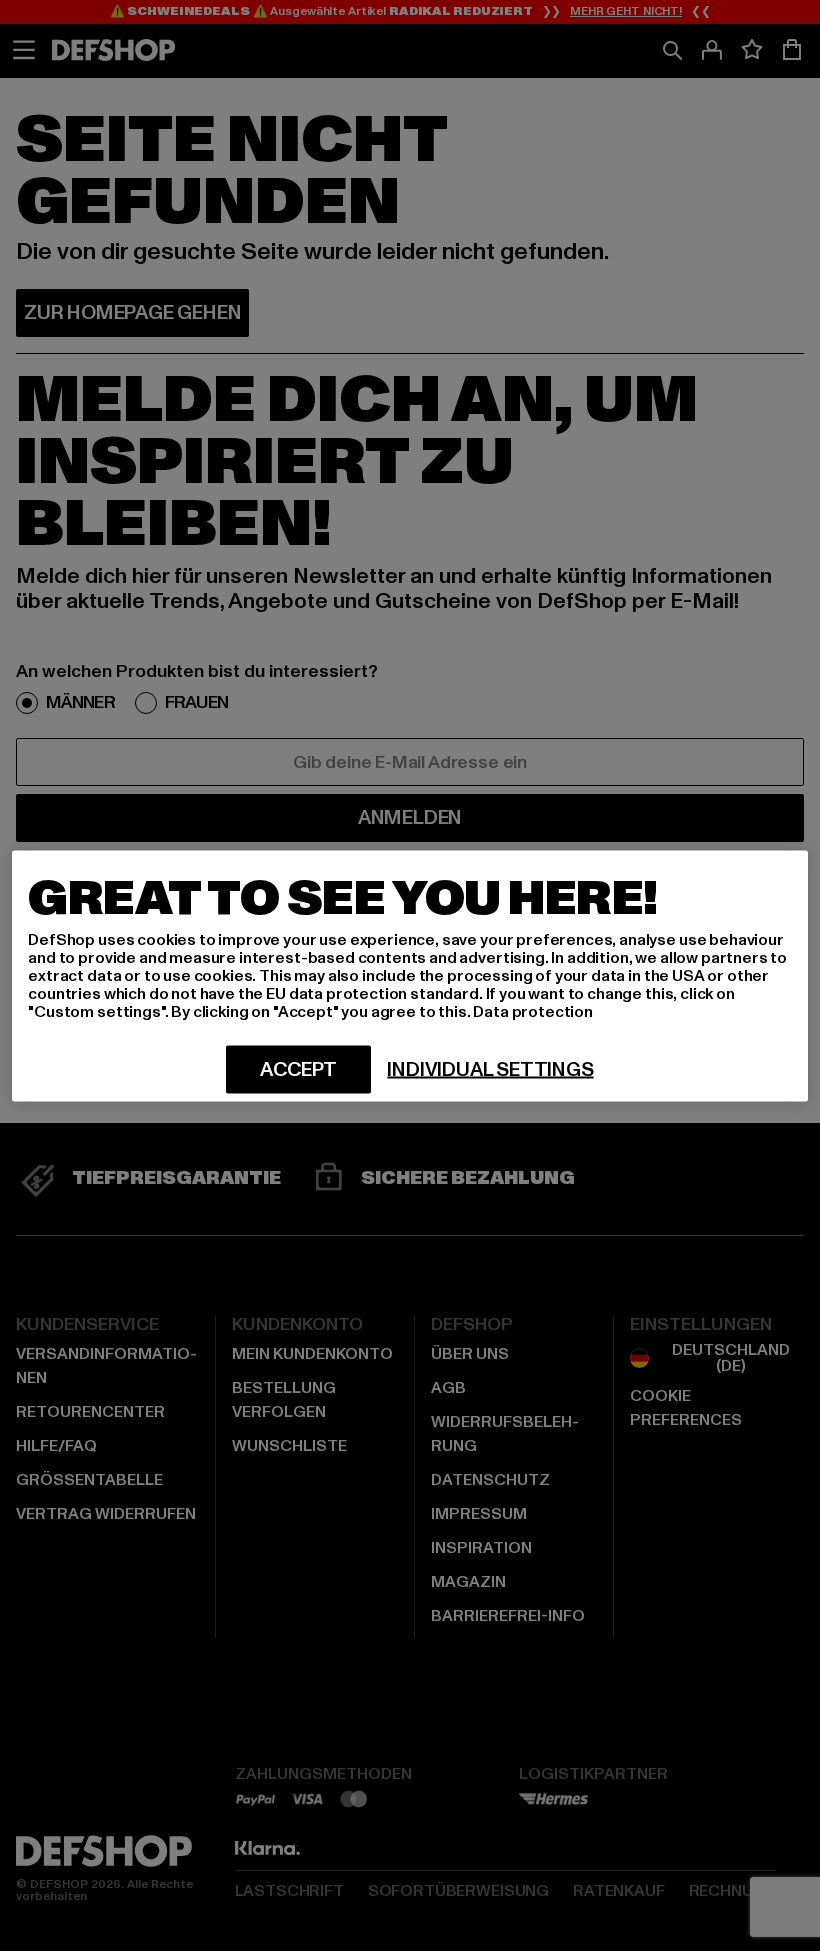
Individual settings (490, 1069)
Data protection (533, 1011)
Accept (298, 1069)
